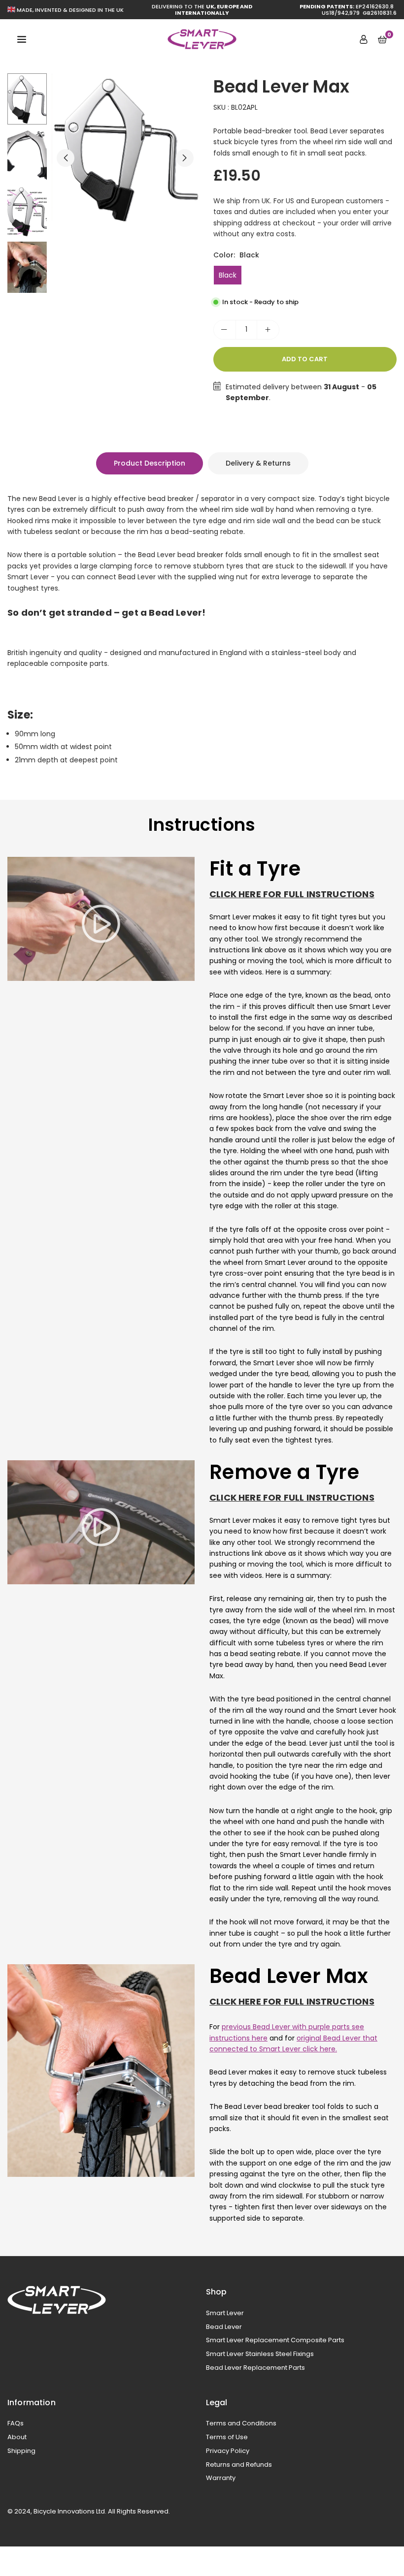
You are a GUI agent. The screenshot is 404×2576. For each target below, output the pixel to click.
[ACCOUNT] (364, 39)
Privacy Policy (228, 2451)
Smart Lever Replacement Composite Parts (275, 2340)
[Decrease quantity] (225, 330)
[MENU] (22, 39)
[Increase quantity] (268, 330)
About (17, 2437)
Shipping (21, 2451)
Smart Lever (225, 2313)
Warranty (221, 2478)
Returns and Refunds (239, 2465)
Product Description (150, 463)
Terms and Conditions (241, 2423)
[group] (125, 148)
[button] (185, 158)
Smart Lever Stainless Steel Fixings (260, 2354)
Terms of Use (227, 2437)
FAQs (16, 2423)
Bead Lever (224, 2327)
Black (228, 275)
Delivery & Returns (258, 463)
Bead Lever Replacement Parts (255, 2368)
